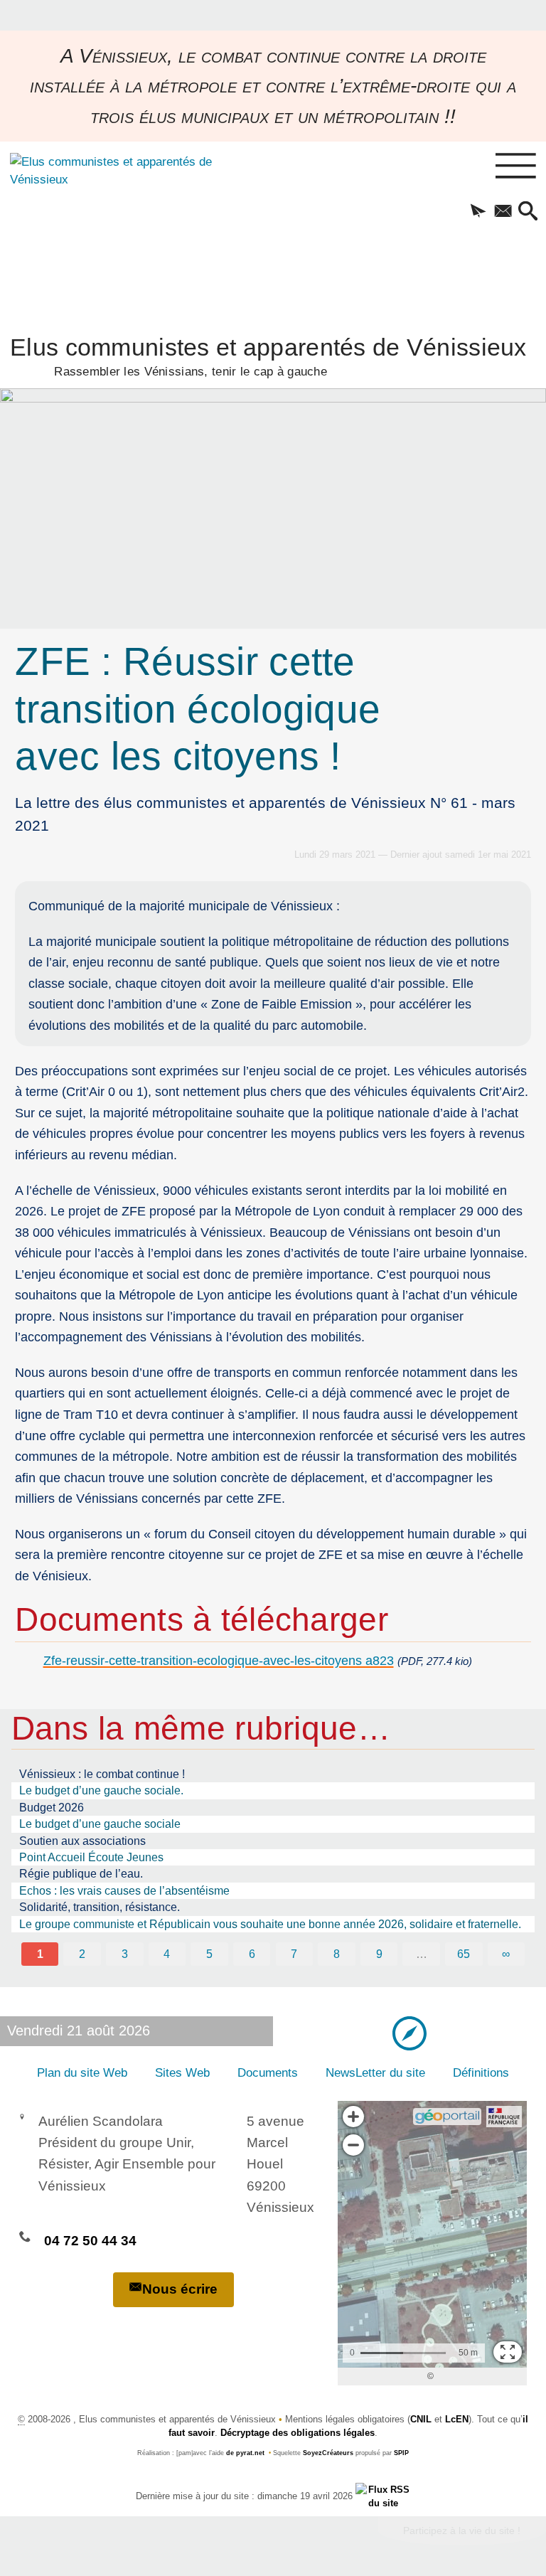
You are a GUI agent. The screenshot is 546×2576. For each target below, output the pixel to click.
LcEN (457, 2419)
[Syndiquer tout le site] (383, 2495)
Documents (268, 2073)
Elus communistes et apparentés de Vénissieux (268, 355)
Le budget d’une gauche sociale (100, 1824)
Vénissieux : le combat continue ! (102, 1774)
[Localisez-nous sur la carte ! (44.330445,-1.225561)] (409, 2033)
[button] (478, 212)
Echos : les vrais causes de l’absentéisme (124, 1891)
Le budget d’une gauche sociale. (101, 1790)
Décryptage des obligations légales (298, 2433)
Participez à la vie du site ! (462, 2530)
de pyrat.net (245, 2453)
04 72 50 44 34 (90, 2241)
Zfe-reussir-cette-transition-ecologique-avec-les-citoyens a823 (219, 1660)
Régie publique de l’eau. (81, 1874)
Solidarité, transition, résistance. (100, 1907)
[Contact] (503, 212)
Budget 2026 (52, 1808)
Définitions (481, 2073)
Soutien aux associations (82, 1841)
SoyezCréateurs (328, 2453)
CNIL (421, 2419)
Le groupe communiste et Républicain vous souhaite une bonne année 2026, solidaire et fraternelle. (270, 1924)
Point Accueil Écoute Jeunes (91, 1857)
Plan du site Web (82, 2073)
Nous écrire (180, 2289)
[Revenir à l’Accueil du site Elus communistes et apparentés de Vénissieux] (105, 230)
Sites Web (182, 2073)
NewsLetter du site (375, 2073)
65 (464, 1954)
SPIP (401, 2453)
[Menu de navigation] (516, 166)
